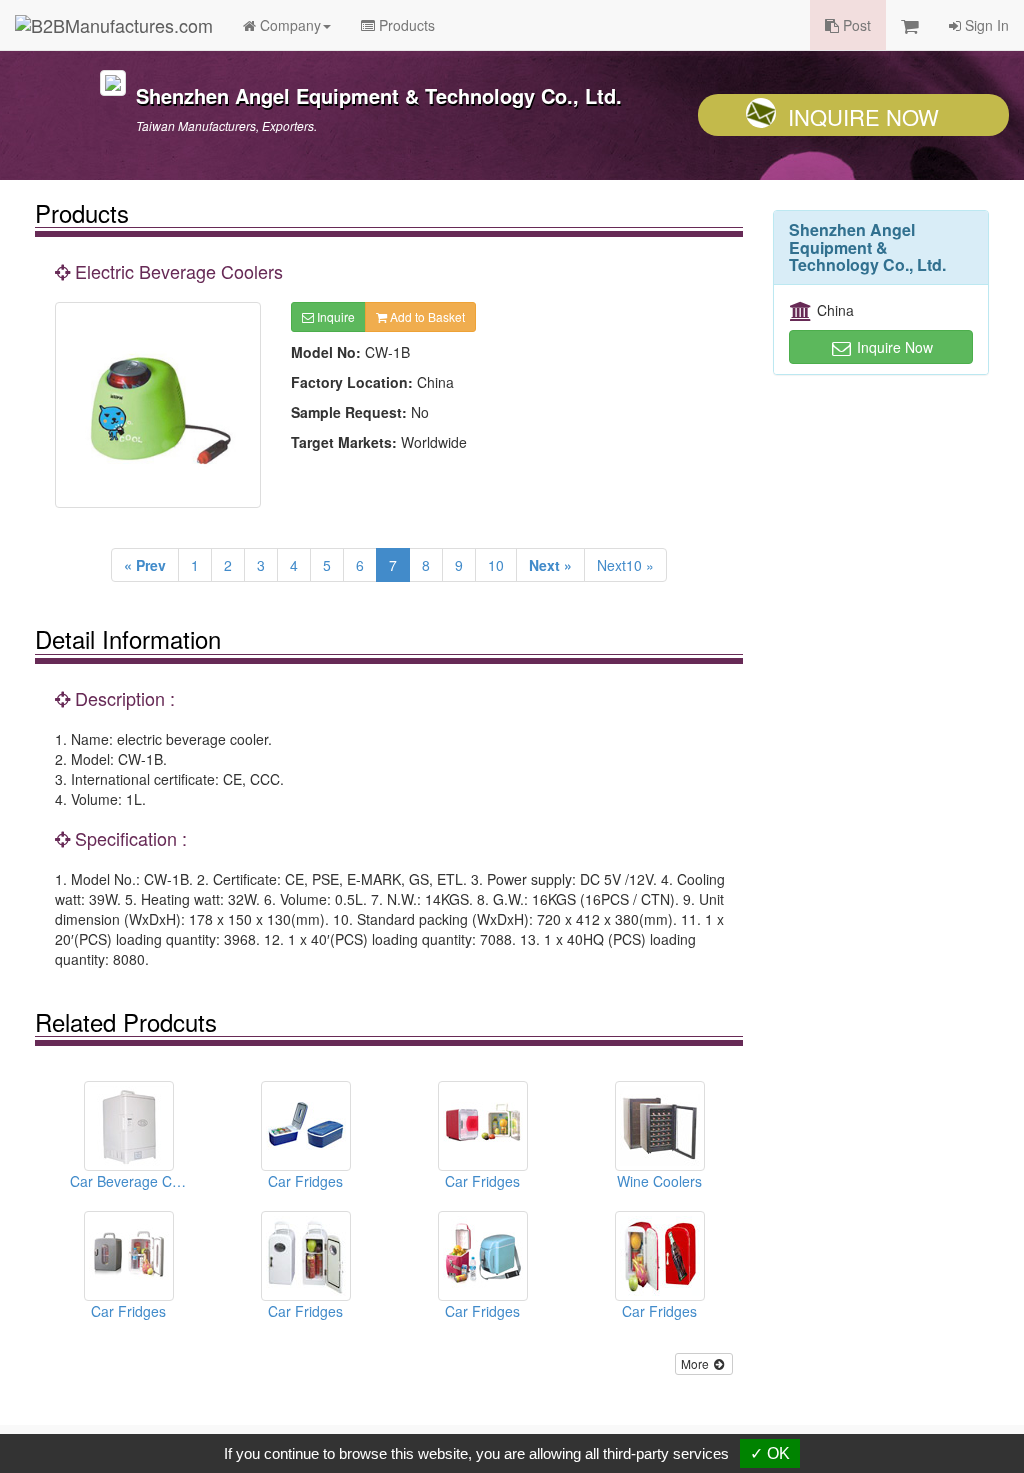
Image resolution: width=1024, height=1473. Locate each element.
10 (496, 565)
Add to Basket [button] (426, 316)
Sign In (985, 25)
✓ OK (770, 1453)
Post (855, 25)
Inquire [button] (334, 316)
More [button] (696, 1363)
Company (288, 25)
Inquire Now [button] (893, 347)
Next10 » (625, 565)
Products (405, 25)
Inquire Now (863, 116)
